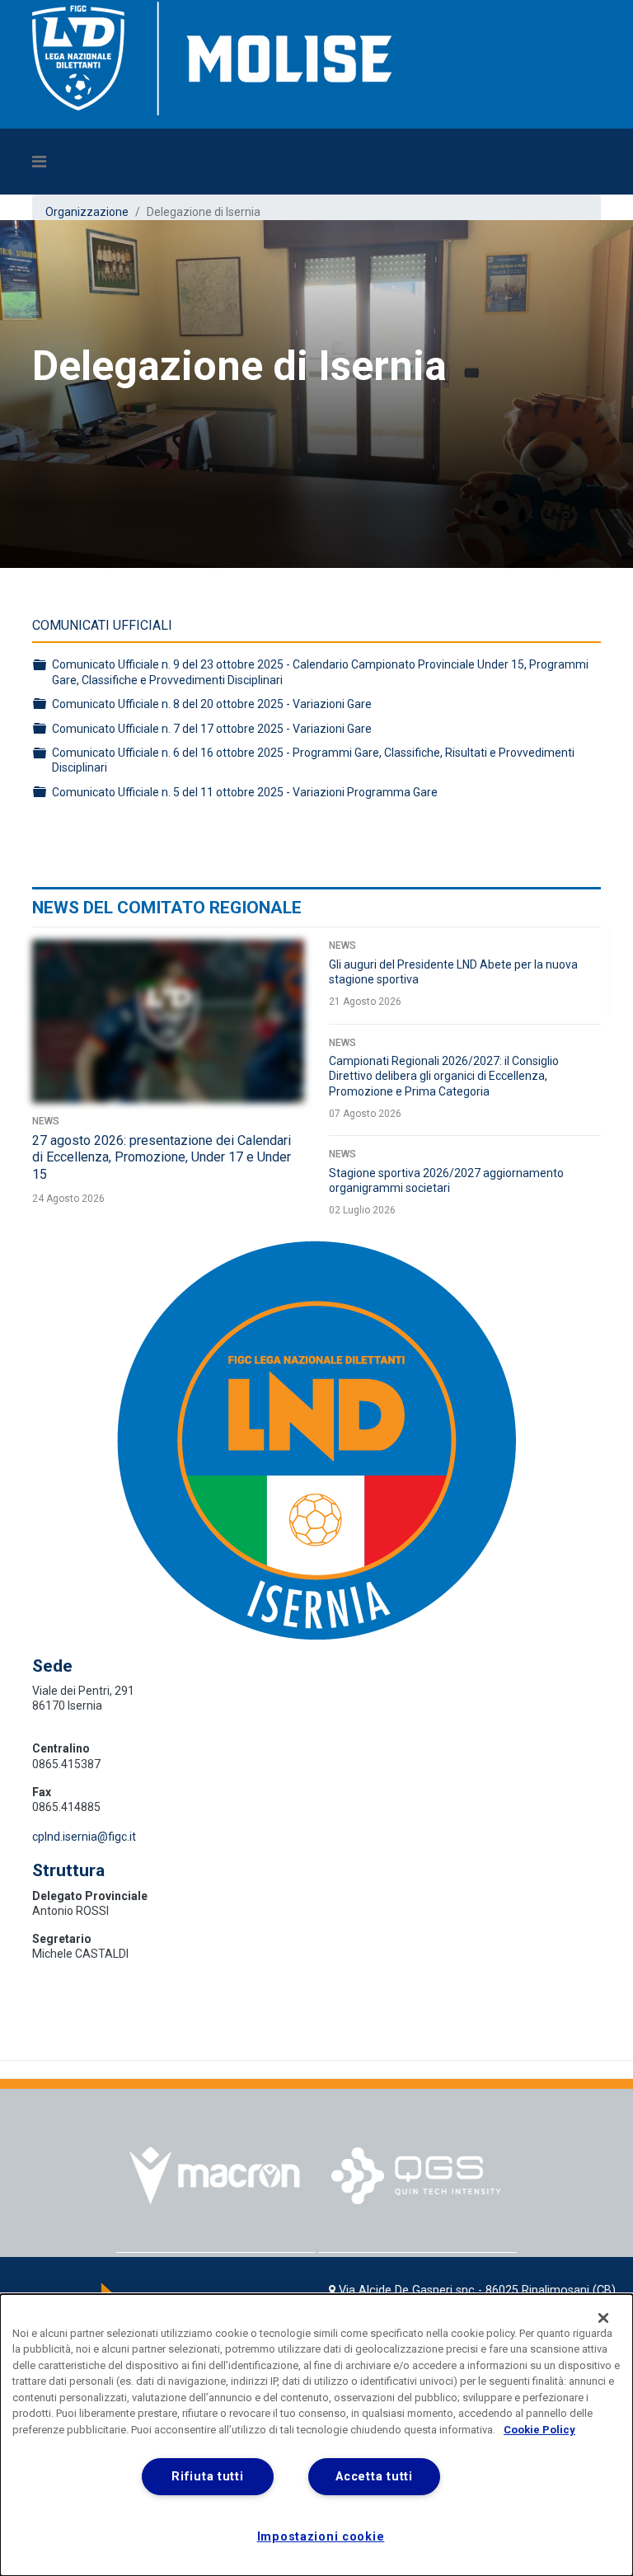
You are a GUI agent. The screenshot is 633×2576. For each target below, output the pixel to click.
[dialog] (316, 2435)
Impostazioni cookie (321, 2537)
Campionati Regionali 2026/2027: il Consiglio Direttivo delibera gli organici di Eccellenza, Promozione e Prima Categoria (444, 1076)
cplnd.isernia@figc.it (84, 1837)
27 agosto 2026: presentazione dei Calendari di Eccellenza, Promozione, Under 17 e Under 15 (162, 1158)
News (46, 1121)
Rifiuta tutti (207, 2477)
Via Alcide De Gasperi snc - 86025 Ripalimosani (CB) (477, 2290)
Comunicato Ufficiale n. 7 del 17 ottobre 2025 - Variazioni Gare (212, 729)
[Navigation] (242, 162)
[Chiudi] (603, 2318)
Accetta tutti (374, 2477)
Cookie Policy (539, 2430)
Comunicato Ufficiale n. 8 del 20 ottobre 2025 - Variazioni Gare (212, 704)
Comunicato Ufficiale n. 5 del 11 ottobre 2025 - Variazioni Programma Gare (245, 792)
